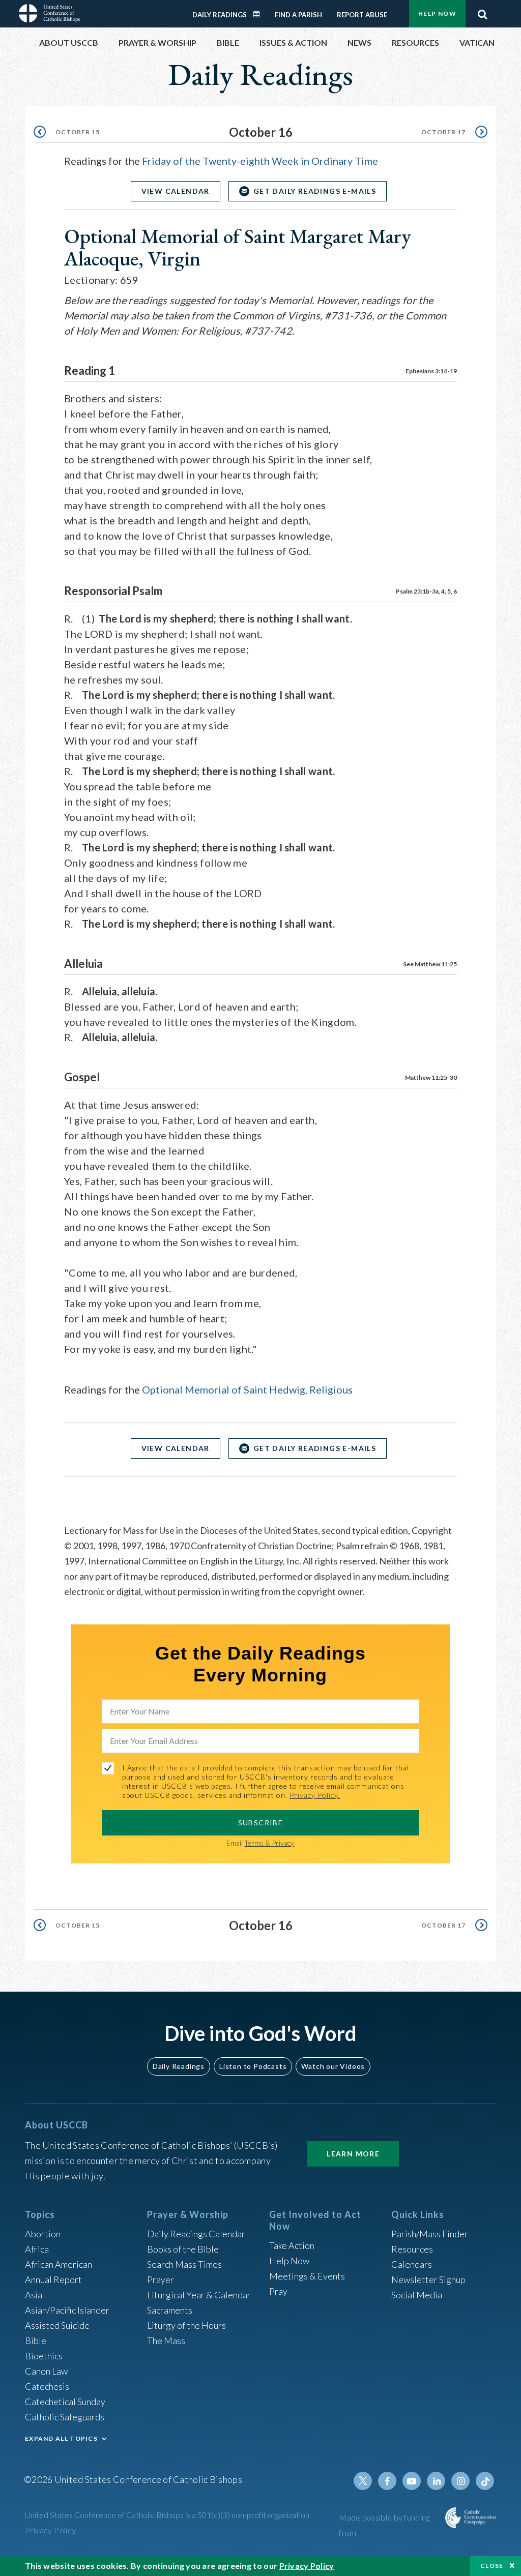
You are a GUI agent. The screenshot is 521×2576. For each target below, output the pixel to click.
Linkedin (436, 2481)
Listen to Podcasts (253, 2066)
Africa (37, 2249)
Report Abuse (362, 15)
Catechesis (47, 2386)
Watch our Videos (333, 2066)
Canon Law (46, 2371)
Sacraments (170, 2310)
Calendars (412, 2264)
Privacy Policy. (315, 1795)
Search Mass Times (184, 2264)
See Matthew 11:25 (430, 964)
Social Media (417, 2295)
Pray (278, 2291)
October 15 (78, 132)
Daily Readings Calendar (260, 14)
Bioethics (44, 2356)
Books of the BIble (183, 2249)
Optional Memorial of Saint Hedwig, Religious (247, 1389)
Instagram (460, 2481)
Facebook (387, 2481)
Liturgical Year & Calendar (199, 2295)
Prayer (161, 2279)
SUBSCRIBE (261, 1823)
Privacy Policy (51, 2530)
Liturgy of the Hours (186, 2325)
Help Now (437, 13)
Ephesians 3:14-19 (431, 371)
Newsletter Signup (428, 2279)
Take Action (292, 2245)
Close (492, 2566)
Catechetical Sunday (65, 2402)
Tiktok (485, 2481)
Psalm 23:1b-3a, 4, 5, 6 (426, 591)
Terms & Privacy (269, 1843)
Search (482, 12)
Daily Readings (220, 15)
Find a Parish (298, 15)
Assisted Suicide (57, 2325)
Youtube (412, 2481)
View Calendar (176, 191)
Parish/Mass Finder (430, 2234)
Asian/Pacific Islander (67, 2310)
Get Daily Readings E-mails (315, 191)
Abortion (43, 2234)
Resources (412, 2249)
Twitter (363, 2481)
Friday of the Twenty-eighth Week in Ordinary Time (260, 161)
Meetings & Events (307, 2276)
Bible (36, 2341)
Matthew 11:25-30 (431, 1077)
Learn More (353, 2154)
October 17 (443, 132)
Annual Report (53, 2279)
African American (59, 2264)
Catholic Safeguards (65, 2417)
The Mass (166, 2341)
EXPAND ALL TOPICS (61, 2438)
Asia (34, 2295)
